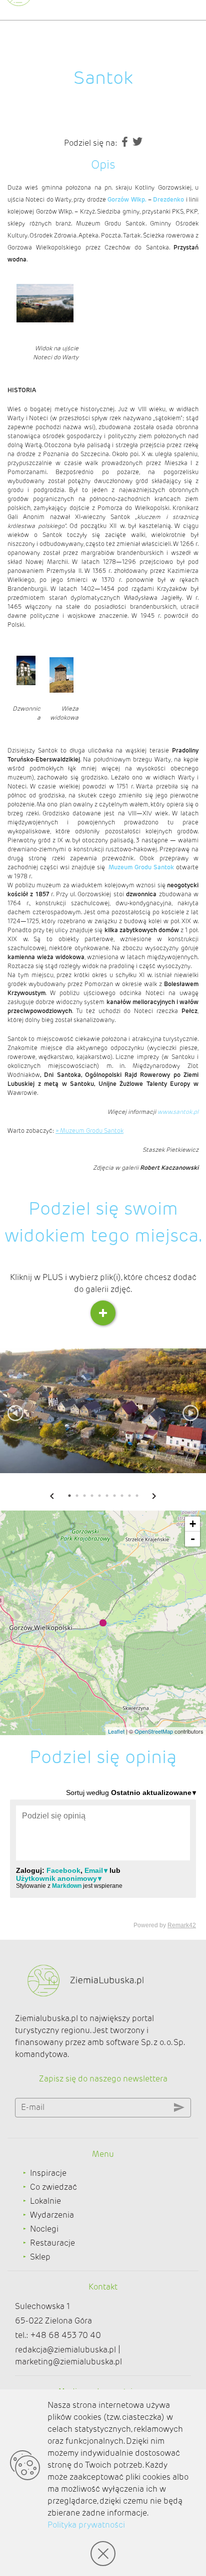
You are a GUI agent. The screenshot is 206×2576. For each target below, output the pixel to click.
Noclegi (44, 2229)
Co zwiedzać (53, 2187)
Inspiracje (48, 2173)
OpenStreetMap (154, 1731)
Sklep (40, 2257)
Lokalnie (45, 2201)
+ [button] (193, 1524)
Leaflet (116, 1731)
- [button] (193, 1539)
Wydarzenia (52, 2215)
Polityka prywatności (86, 2525)
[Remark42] (103, 1858)
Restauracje (52, 2243)
